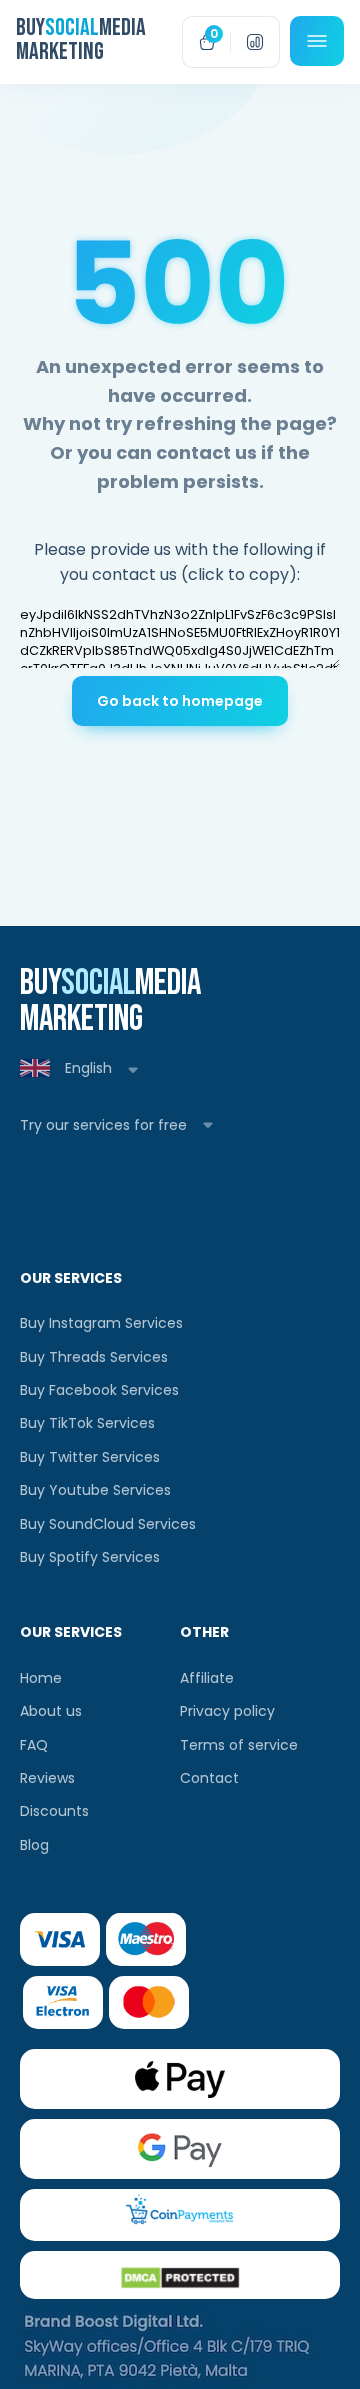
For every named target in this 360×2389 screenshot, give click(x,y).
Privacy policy (227, 1711)
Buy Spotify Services (90, 1557)
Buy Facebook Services (99, 1390)
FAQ (34, 1745)
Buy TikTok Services (87, 1423)
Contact (209, 1778)
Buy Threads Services (94, 1357)
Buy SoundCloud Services (108, 1524)
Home (41, 1678)
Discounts (54, 1811)
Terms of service (239, 1745)
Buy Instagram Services (101, 1323)
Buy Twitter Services (90, 1457)
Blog (34, 1845)
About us (51, 1711)
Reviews (47, 1778)
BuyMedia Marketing (26, 40)
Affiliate (207, 1678)
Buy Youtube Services (95, 1490)
